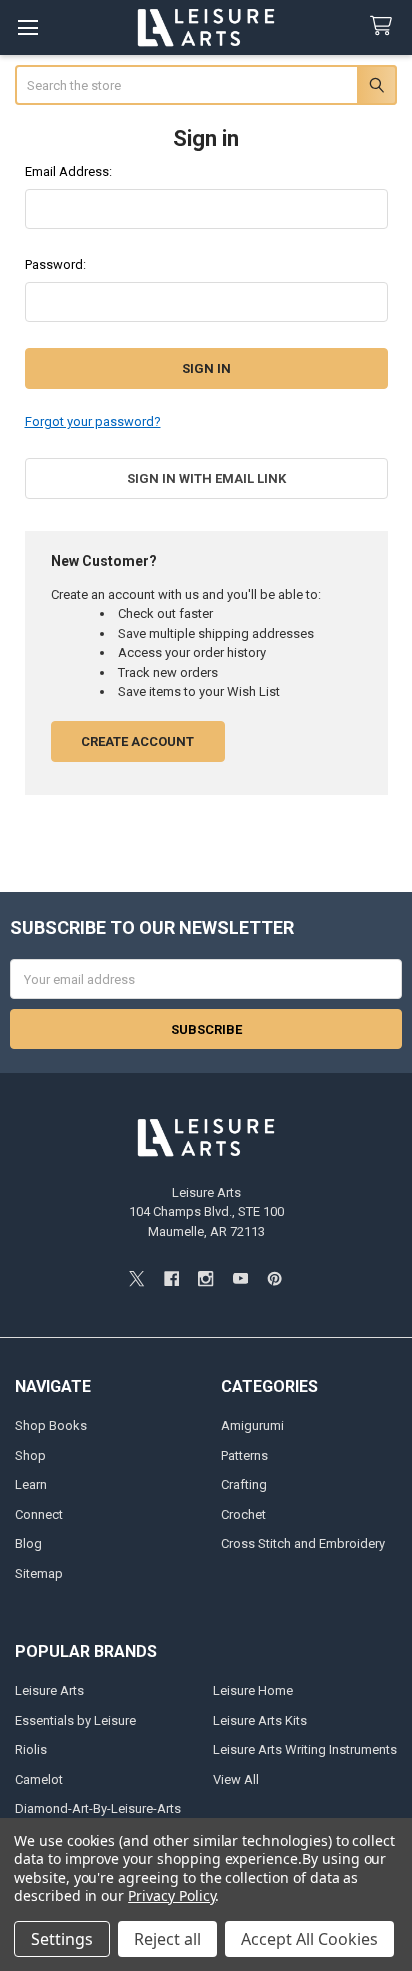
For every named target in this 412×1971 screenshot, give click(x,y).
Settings (62, 1939)
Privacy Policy (171, 1895)
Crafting (244, 1484)
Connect (39, 1514)
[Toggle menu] (27, 27)
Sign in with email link (206, 478)
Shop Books (51, 1425)
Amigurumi (252, 1425)
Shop (30, 1455)
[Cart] (385, 26)
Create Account (137, 741)
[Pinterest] (274, 1278)
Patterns (244, 1455)
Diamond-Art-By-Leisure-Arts (98, 1808)
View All (236, 1779)
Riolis (31, 1749)
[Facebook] (171, 1278)
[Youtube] (240, 1278)
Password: (55, 264)
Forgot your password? (93, 421)
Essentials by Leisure (75, 1720)
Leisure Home (253, 1690)
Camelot (39, 1779)
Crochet (243, 1514)
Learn (31, 1484)
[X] (136, 1278)
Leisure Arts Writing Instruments (305, 1749)
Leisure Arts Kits (260, 1720)
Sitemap (39, 1573)
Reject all (167, 1939)
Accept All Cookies (309, 1939)
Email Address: (68, 171)
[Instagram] (205, 1278)
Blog (28, 1543)
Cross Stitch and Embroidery (303, 1543)
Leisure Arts (49, 1690)
